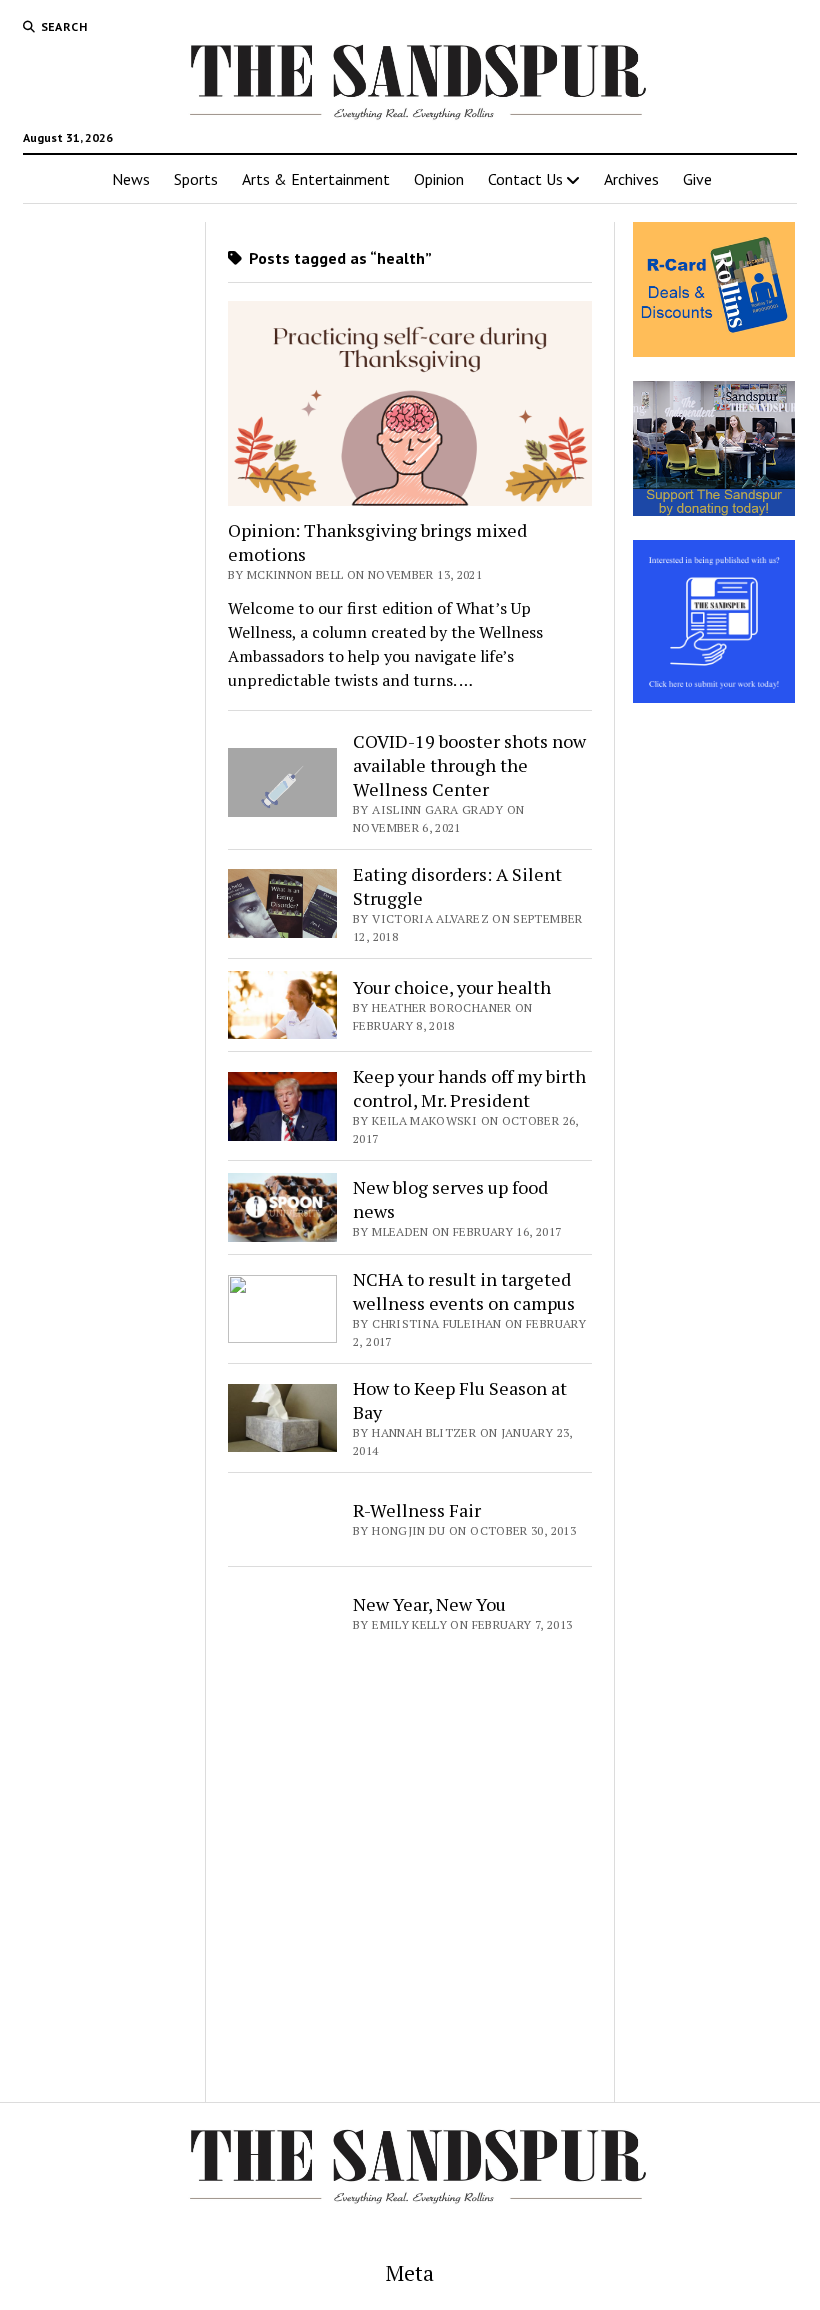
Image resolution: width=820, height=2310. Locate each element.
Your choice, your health (452, 987)
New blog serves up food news (450, 1199)
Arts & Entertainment (316, 179)
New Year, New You (429, 1604)
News (131, 179)
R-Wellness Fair (417, 1510)
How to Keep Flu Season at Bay (460, 1400)
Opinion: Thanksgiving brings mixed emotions (377, 542)
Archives (631, 179)
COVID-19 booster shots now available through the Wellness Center (469, 765)
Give (697, 179)
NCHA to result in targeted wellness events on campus (464, 1291)
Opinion (439, 179)
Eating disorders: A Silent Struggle (457, 886)
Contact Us (525, 179)
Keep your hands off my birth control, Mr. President (469, 1088)
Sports (196, 179)
